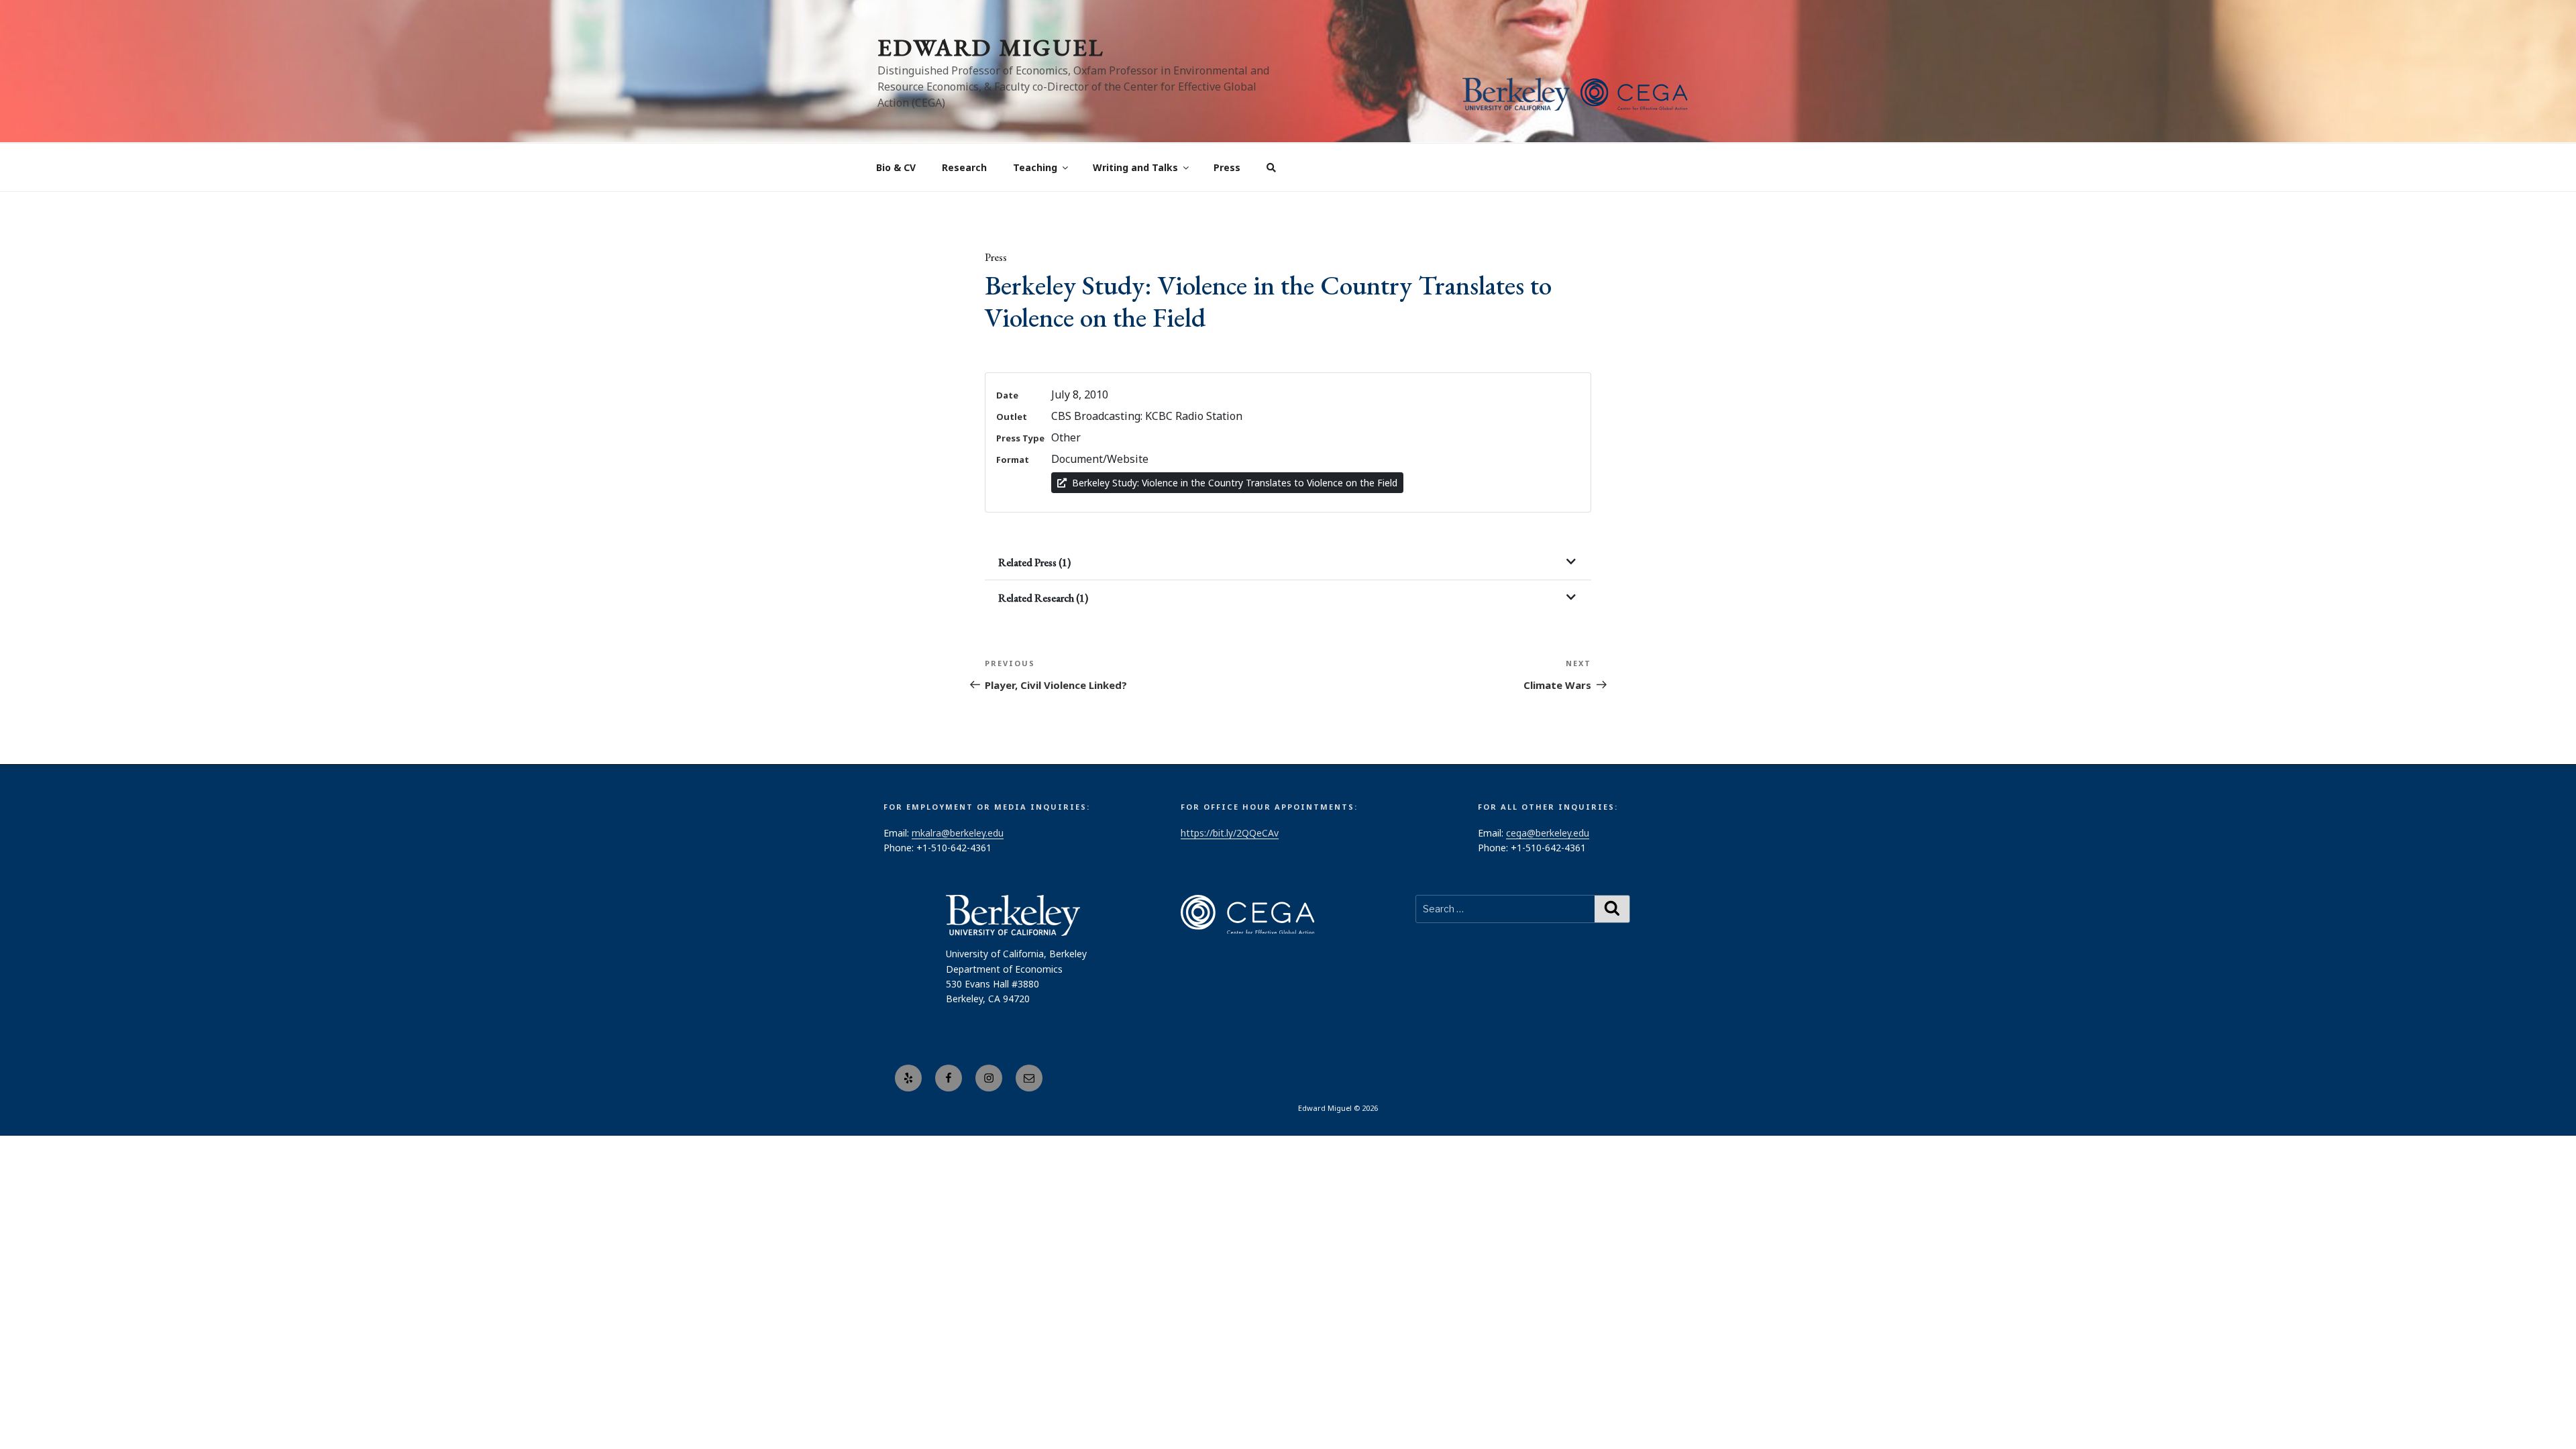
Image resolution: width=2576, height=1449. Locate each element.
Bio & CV (896, 167)
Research (964, 167)
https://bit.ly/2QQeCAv (1230, 833)
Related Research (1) (1043, 598)
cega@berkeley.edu (1548, 833)
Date (1007, 395)
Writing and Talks (1135, 167)
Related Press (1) (1034, 562)
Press (1227, 167)
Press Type (1020, 438)
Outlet (1012, 417)
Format (1013, 460)
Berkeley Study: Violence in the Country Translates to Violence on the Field (1235, 483)
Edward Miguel (991, 47)
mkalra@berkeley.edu (958, 833)
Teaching (1035, 167)
